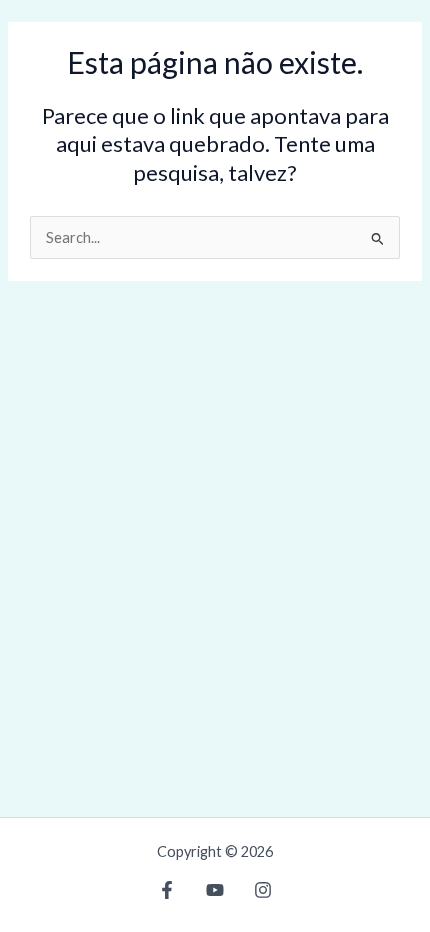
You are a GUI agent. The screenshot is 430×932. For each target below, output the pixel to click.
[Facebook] (167, 890)
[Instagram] (263, 890)
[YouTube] (215, 890)
